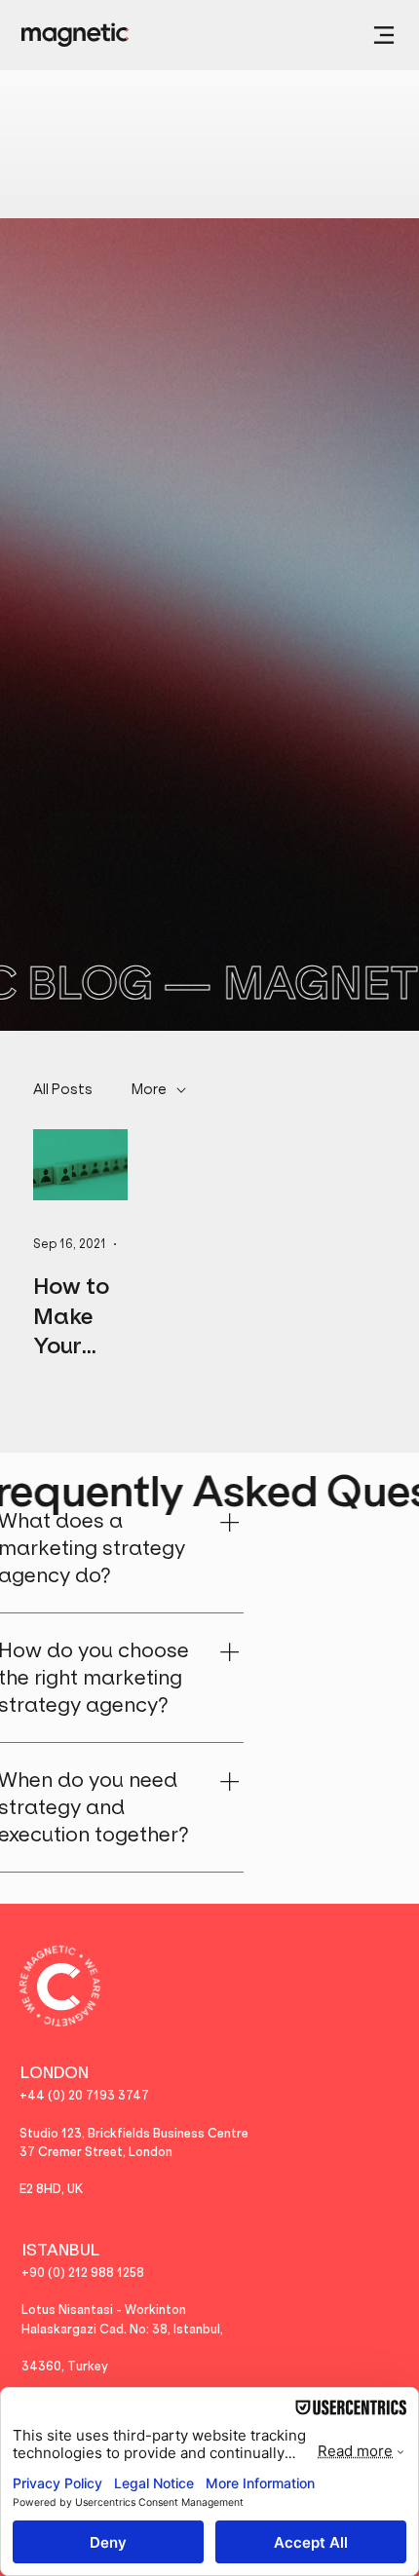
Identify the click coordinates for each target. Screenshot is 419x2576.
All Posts (63, 1089)
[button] (384, 35)
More (149, 1089)
